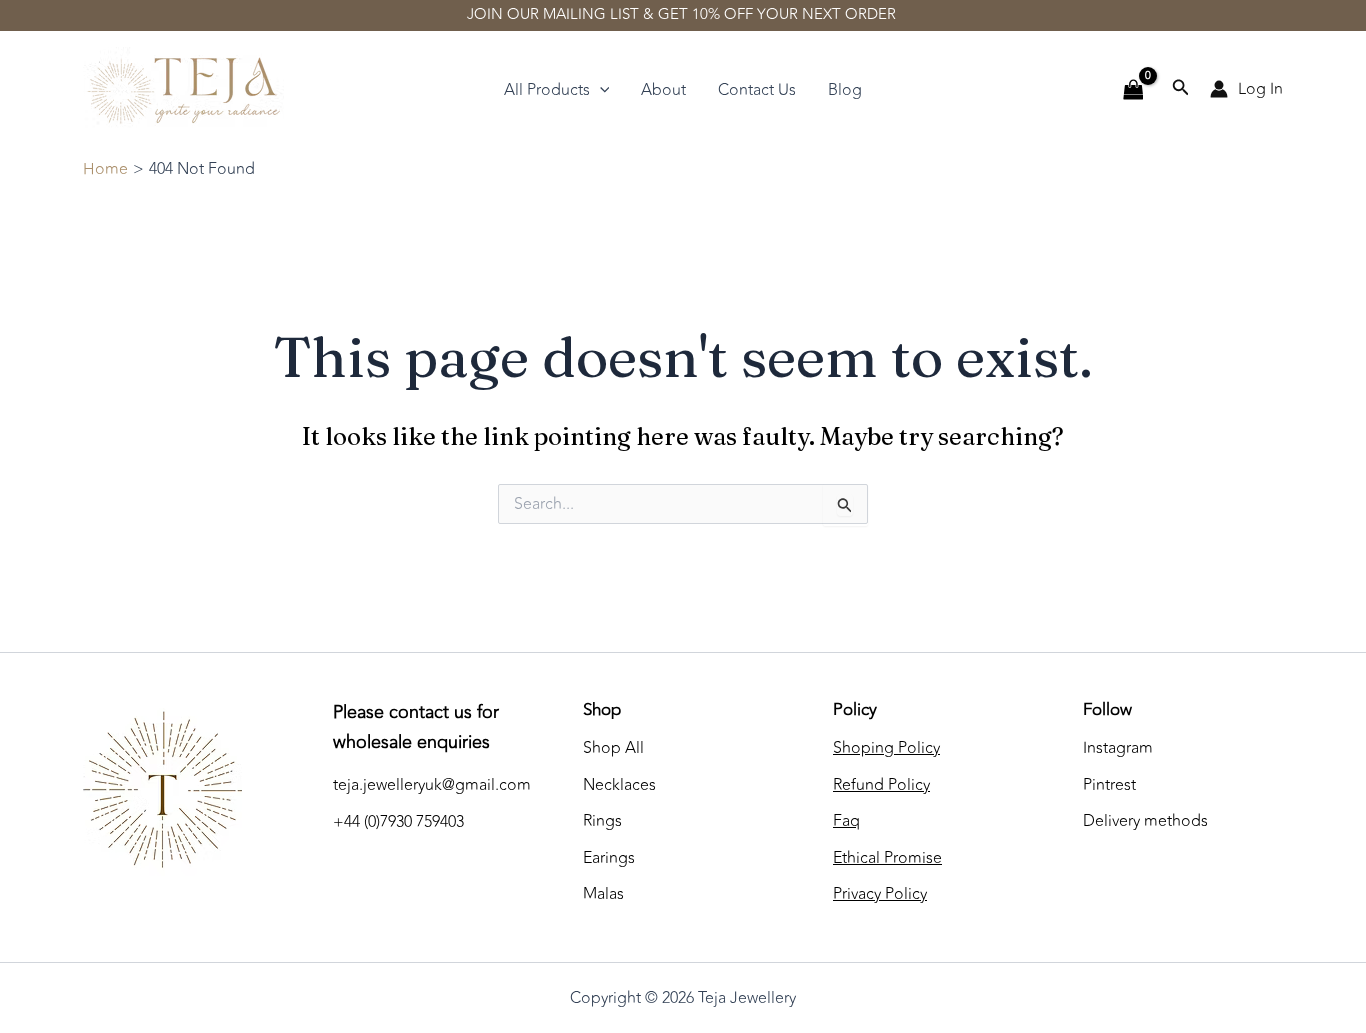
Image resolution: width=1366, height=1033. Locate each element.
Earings (609, 858)
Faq (846, 821)
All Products (547, 90)
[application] (600, 90)
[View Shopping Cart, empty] (1133, 90)
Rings (602, 821)
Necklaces (619, 785)
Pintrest (1109, 785)
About (663, 90)
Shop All (613, 748)
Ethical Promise (887, 858)
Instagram (1118, 748)
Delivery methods (1145, 821)
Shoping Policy (886, 748)
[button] (1181, 89)
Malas (603, 894)
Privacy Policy (880, 894)
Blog (845, 90)
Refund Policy (881, 785)
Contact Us (757, 90)
